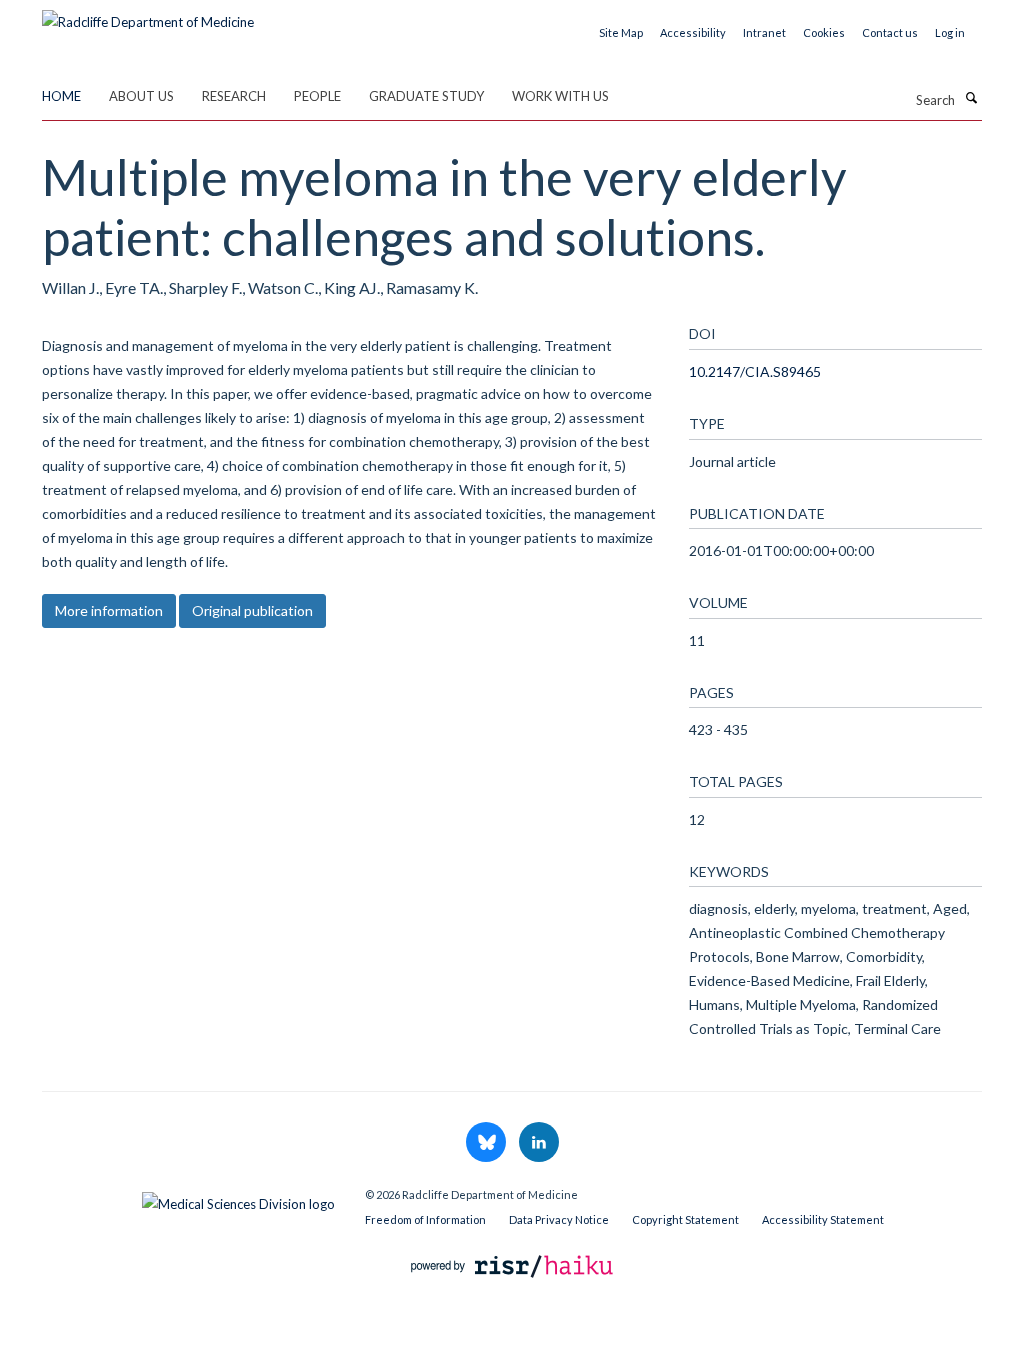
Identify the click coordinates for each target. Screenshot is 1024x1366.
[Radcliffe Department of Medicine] (148, 15)
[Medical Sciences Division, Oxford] (188, 1199)
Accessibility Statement (823, 1219)
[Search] (971, 98)
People (317, 96)
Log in (950, 32)
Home (61, 96)
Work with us (560, 96)
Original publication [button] (252, 610)
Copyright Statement (685, 1219)
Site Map (621, 32)
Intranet (764, 32)
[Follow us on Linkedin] (539, 1143)
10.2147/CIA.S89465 (755, 371)
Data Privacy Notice (559, 1219)
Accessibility (693, 32)
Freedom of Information (425, 1219)
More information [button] (109, 610)
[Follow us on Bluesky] (487, 1143)
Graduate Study (426, 96)
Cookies (824, 32)
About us (141, 96)
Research (234, 96)
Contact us (890, 32)
